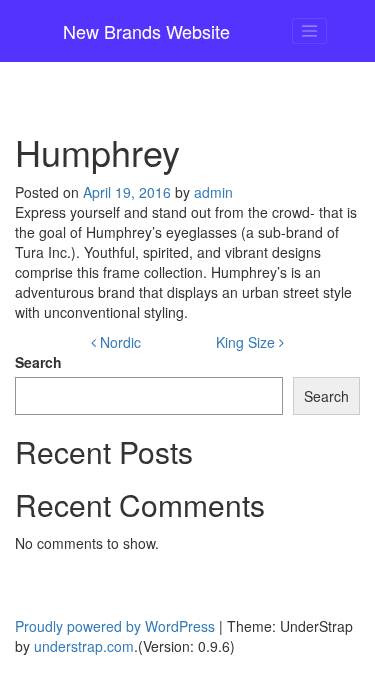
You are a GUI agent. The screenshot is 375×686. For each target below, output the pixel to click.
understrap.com (84, 646)
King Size (247, 342)
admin (213, 192)
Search (38, 362)
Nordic (118, 342)
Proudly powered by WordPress (115, 626)
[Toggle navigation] (310, 31)
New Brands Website (146, 31)
